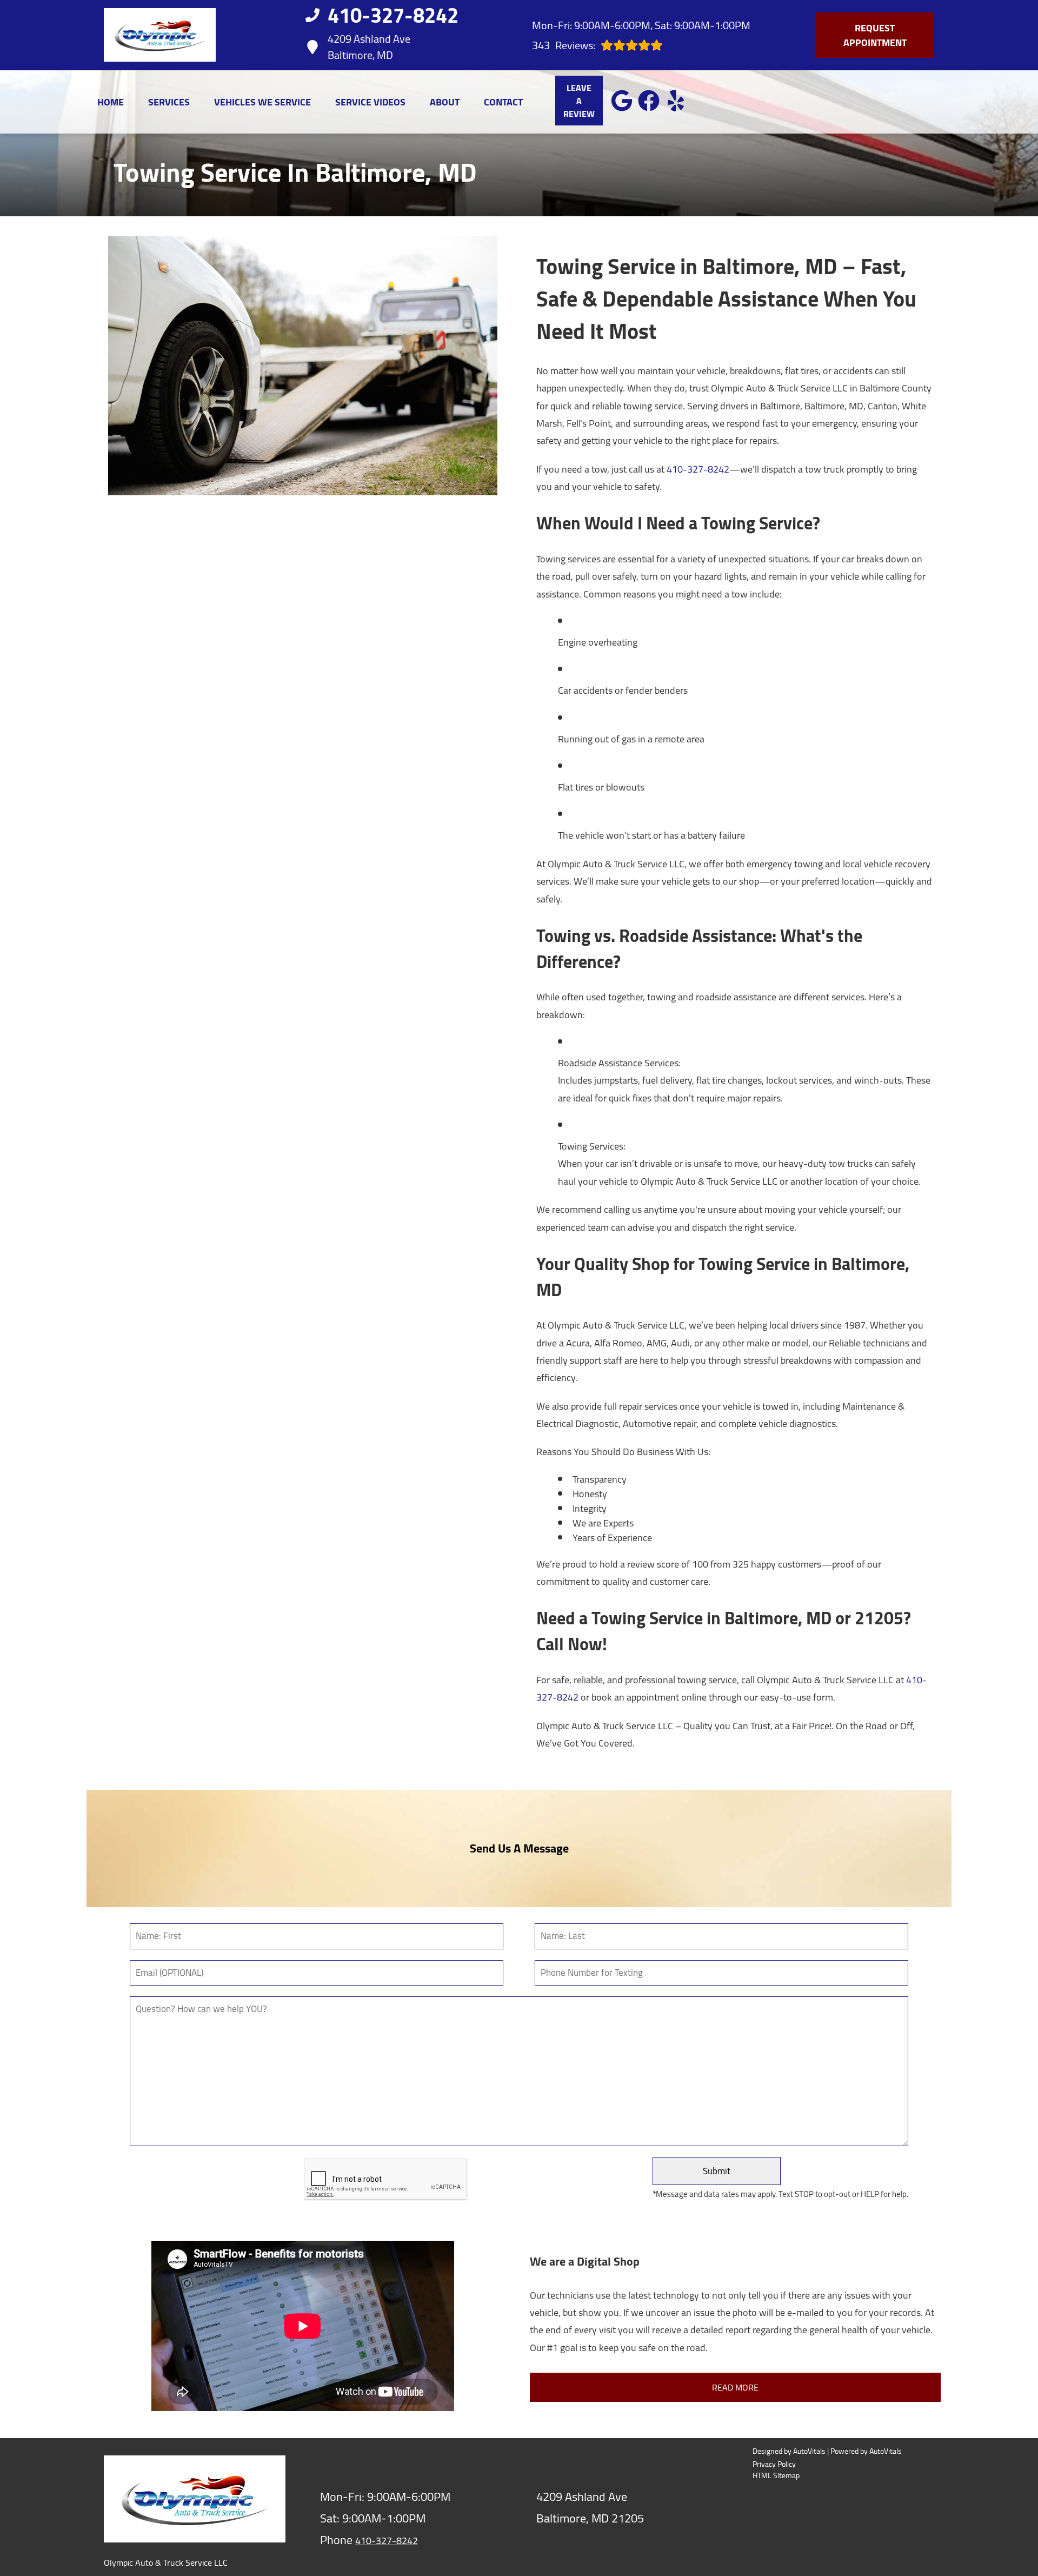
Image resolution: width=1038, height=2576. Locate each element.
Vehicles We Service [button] (262, 102)
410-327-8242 (698, 469)
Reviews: (564, 45)
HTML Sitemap (776, 2476)
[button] (622, 101)
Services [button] (169, 102)
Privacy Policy (774, 2464)
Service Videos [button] (370, 102)
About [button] (445, 102)
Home (111, 102)
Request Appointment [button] (875, 35)
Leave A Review (579, 101)
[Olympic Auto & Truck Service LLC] (160, 35)
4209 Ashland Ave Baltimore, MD (369, 47)
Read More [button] (735, 2387)
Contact (503, 102)
